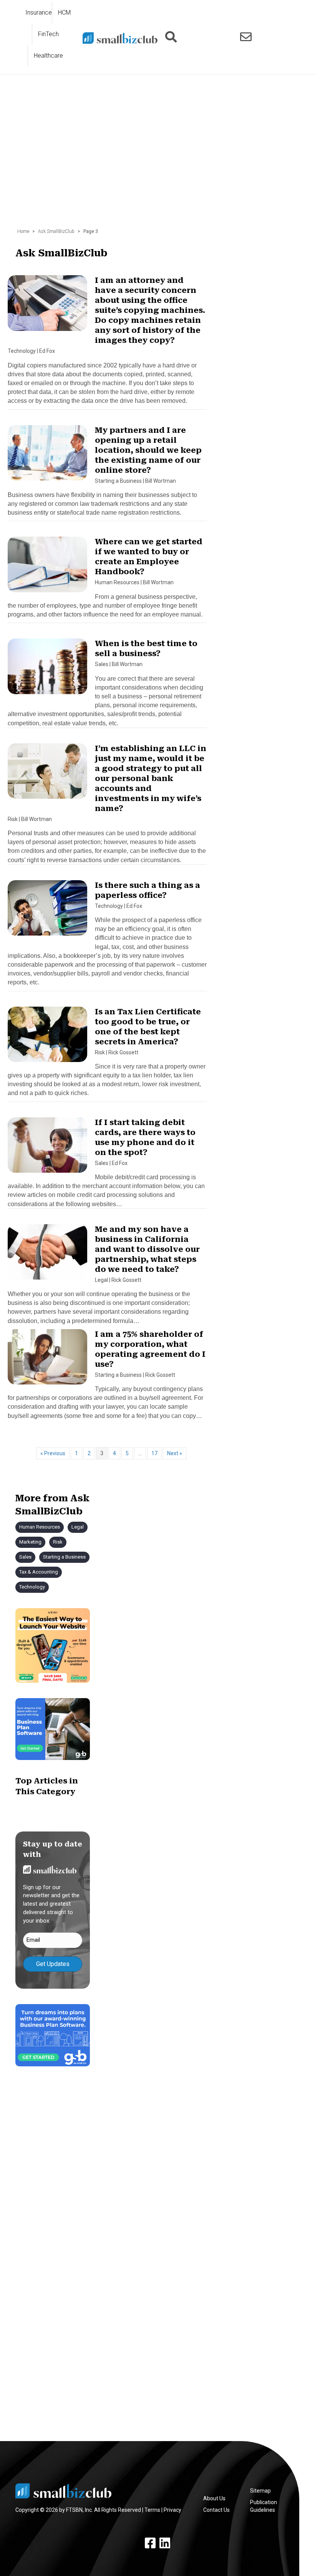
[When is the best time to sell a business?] (47, 670)
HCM (64, 12)
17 (154, 1453)
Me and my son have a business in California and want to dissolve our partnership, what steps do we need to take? (147, 1249)
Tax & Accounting (39, 1572)
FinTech (48, 34)
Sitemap (260, 2491)
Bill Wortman (161, 481)
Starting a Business (118, 481)
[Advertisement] (157, 144)
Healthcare (48, 56)
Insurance (39, 12)
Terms (152, 2510)
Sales (102, 664)
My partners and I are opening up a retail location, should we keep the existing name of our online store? (148, 450)
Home (23, 231)
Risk (13, 819)
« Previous (53, 1453)
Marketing (30, 1542)
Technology (22, 351)
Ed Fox (47, 351)
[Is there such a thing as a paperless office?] (47, 911)
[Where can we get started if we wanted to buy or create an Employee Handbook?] (47, 568)
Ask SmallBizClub (56, 231)
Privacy (172, 2510)
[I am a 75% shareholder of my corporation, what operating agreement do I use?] (47, 1360)
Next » (175, 1453)
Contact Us (216, 2510)
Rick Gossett (123, 1052)
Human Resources (117, 582)
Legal (101, 1280)
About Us (214, 2498)
